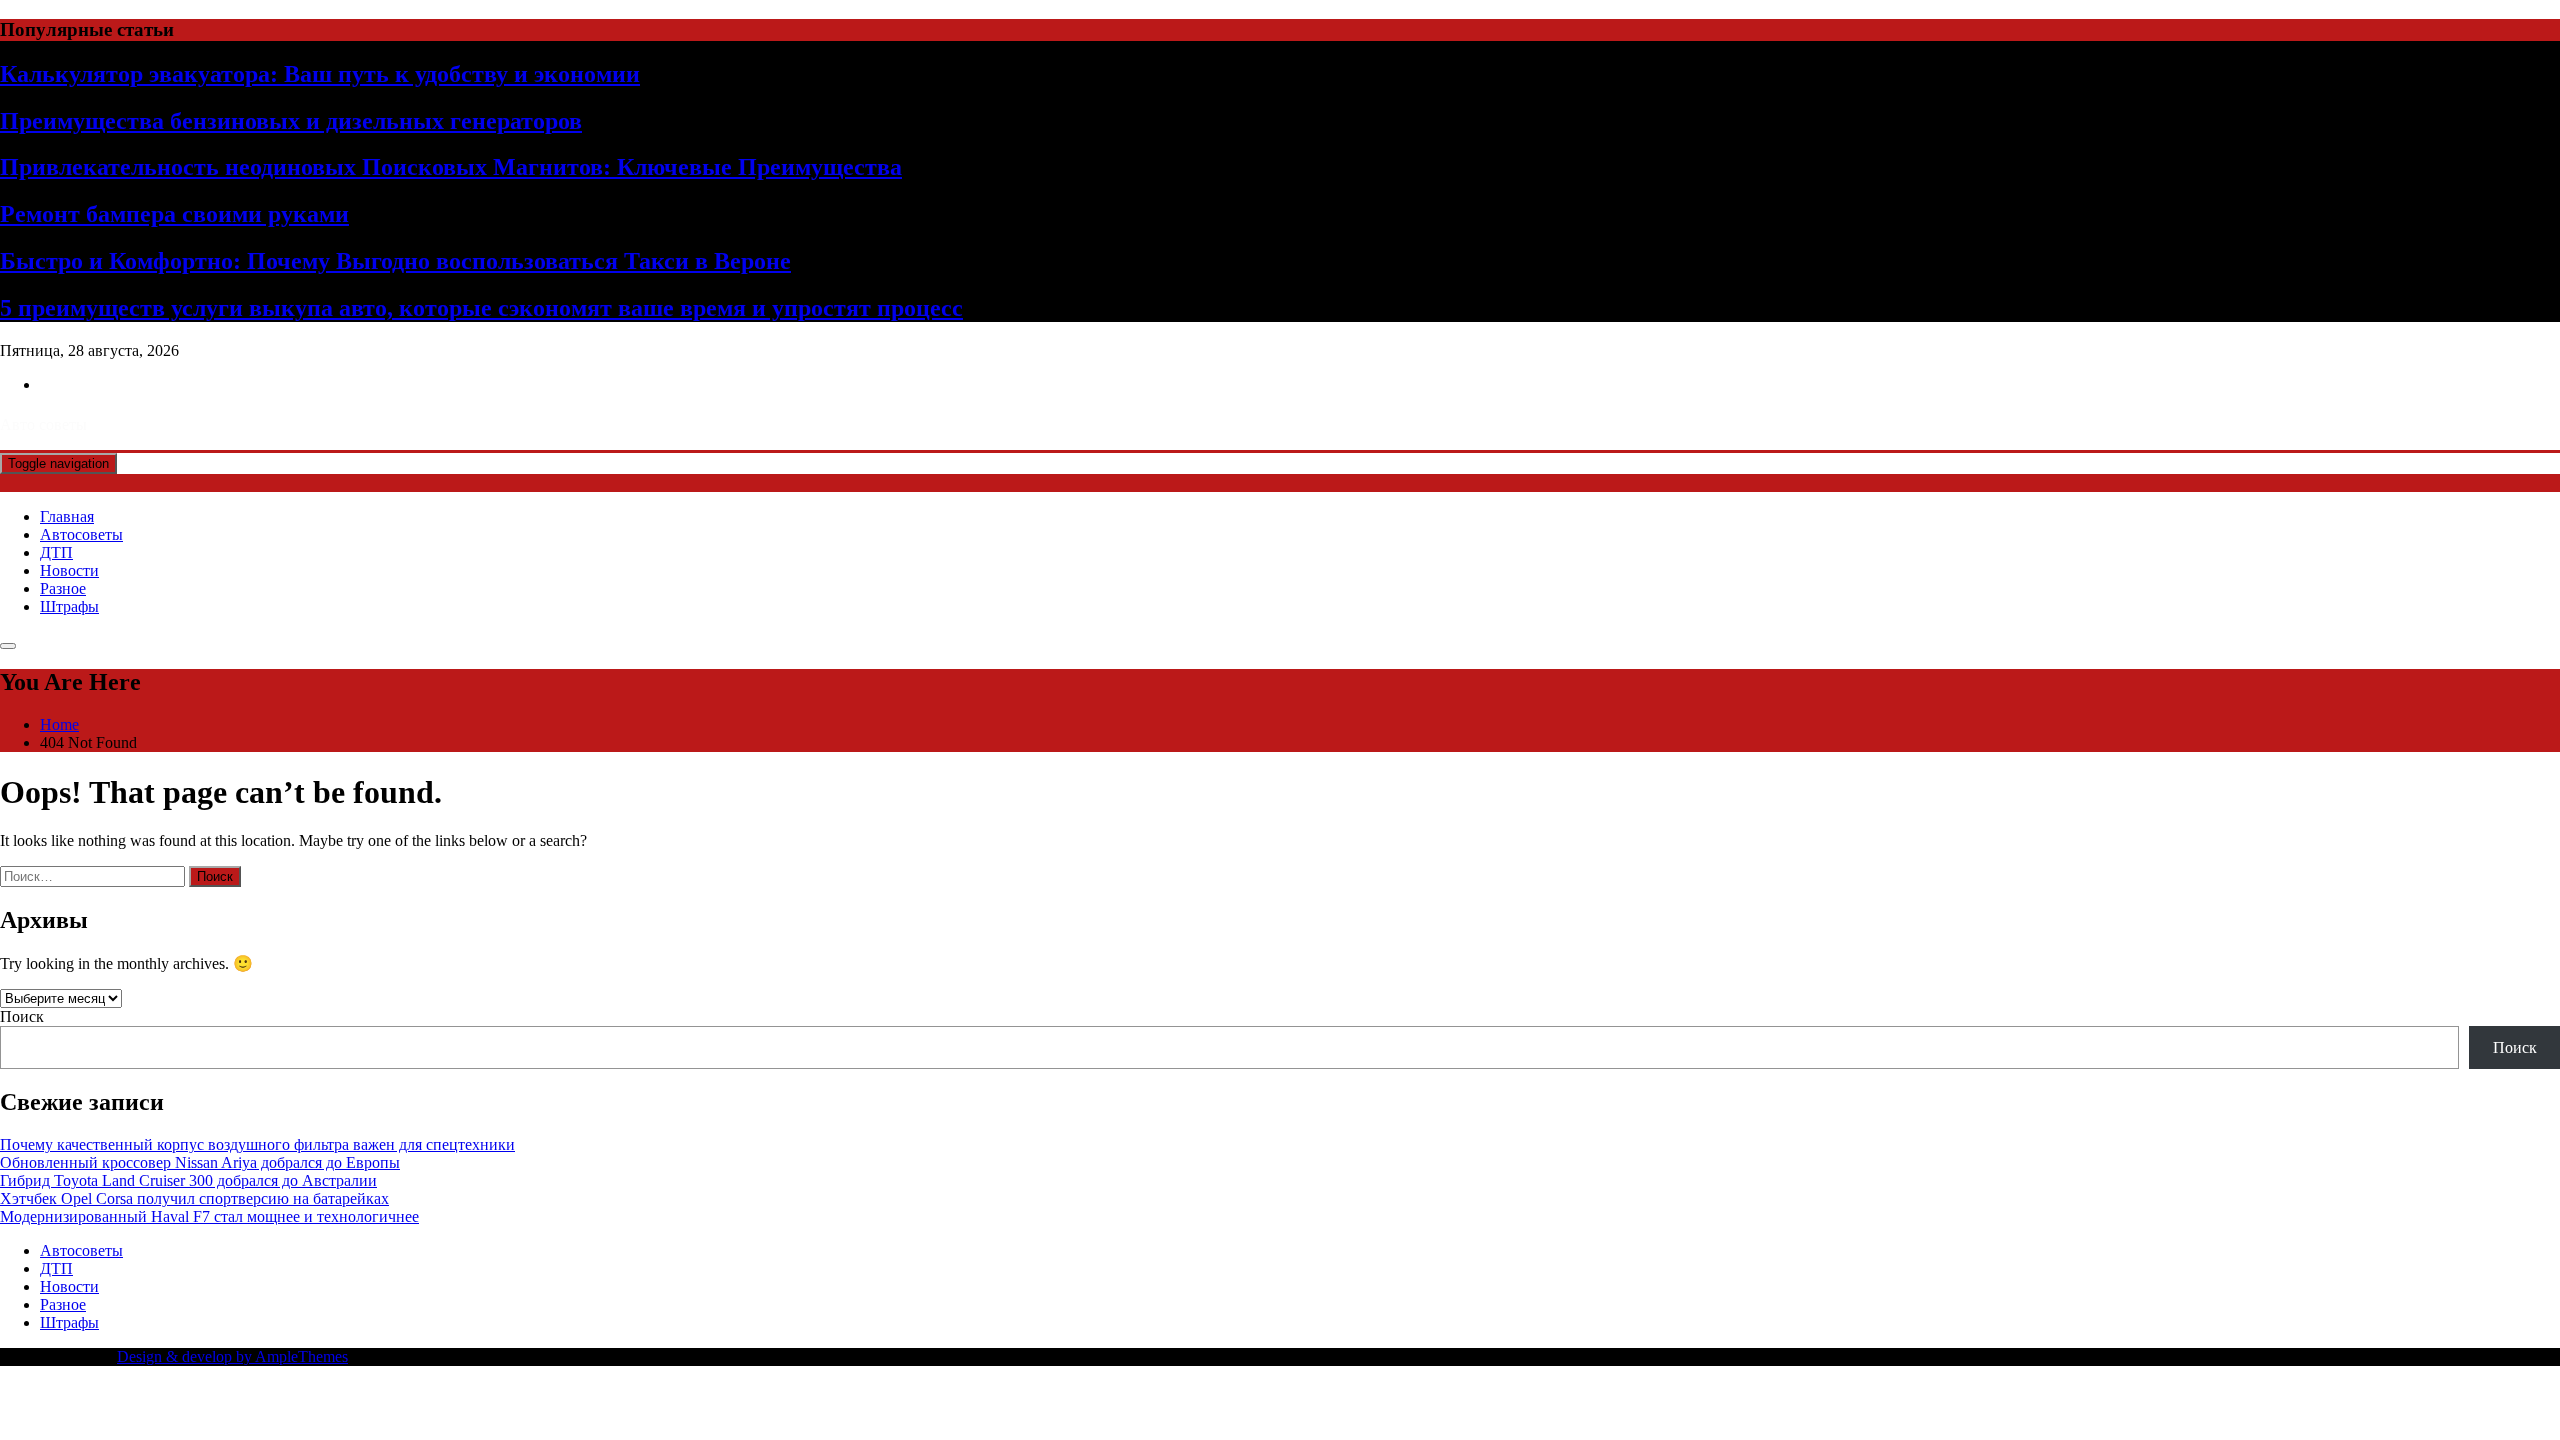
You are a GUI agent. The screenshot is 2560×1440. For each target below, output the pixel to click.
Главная (67, 516)
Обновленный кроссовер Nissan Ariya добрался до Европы (200, 1162)
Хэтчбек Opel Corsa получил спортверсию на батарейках (194, 1198)
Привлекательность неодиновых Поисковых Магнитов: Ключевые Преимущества (451, 167)
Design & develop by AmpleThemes (232, 1356)
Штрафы (69, 606)
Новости (69, 570)
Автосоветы (81, 534)
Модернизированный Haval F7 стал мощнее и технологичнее (209, 1216)
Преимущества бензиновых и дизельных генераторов (291, 121)
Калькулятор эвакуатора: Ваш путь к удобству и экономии (320, 74)
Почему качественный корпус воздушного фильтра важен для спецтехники (257, 1144)
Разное (63, 588)
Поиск (22, 1016)
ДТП (56, 552)
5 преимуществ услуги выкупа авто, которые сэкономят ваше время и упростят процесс (481, 308)
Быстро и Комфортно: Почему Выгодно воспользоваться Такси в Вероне (395, 261)
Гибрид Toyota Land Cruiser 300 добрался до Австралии (188, 1180)
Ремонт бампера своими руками (174, 214)
